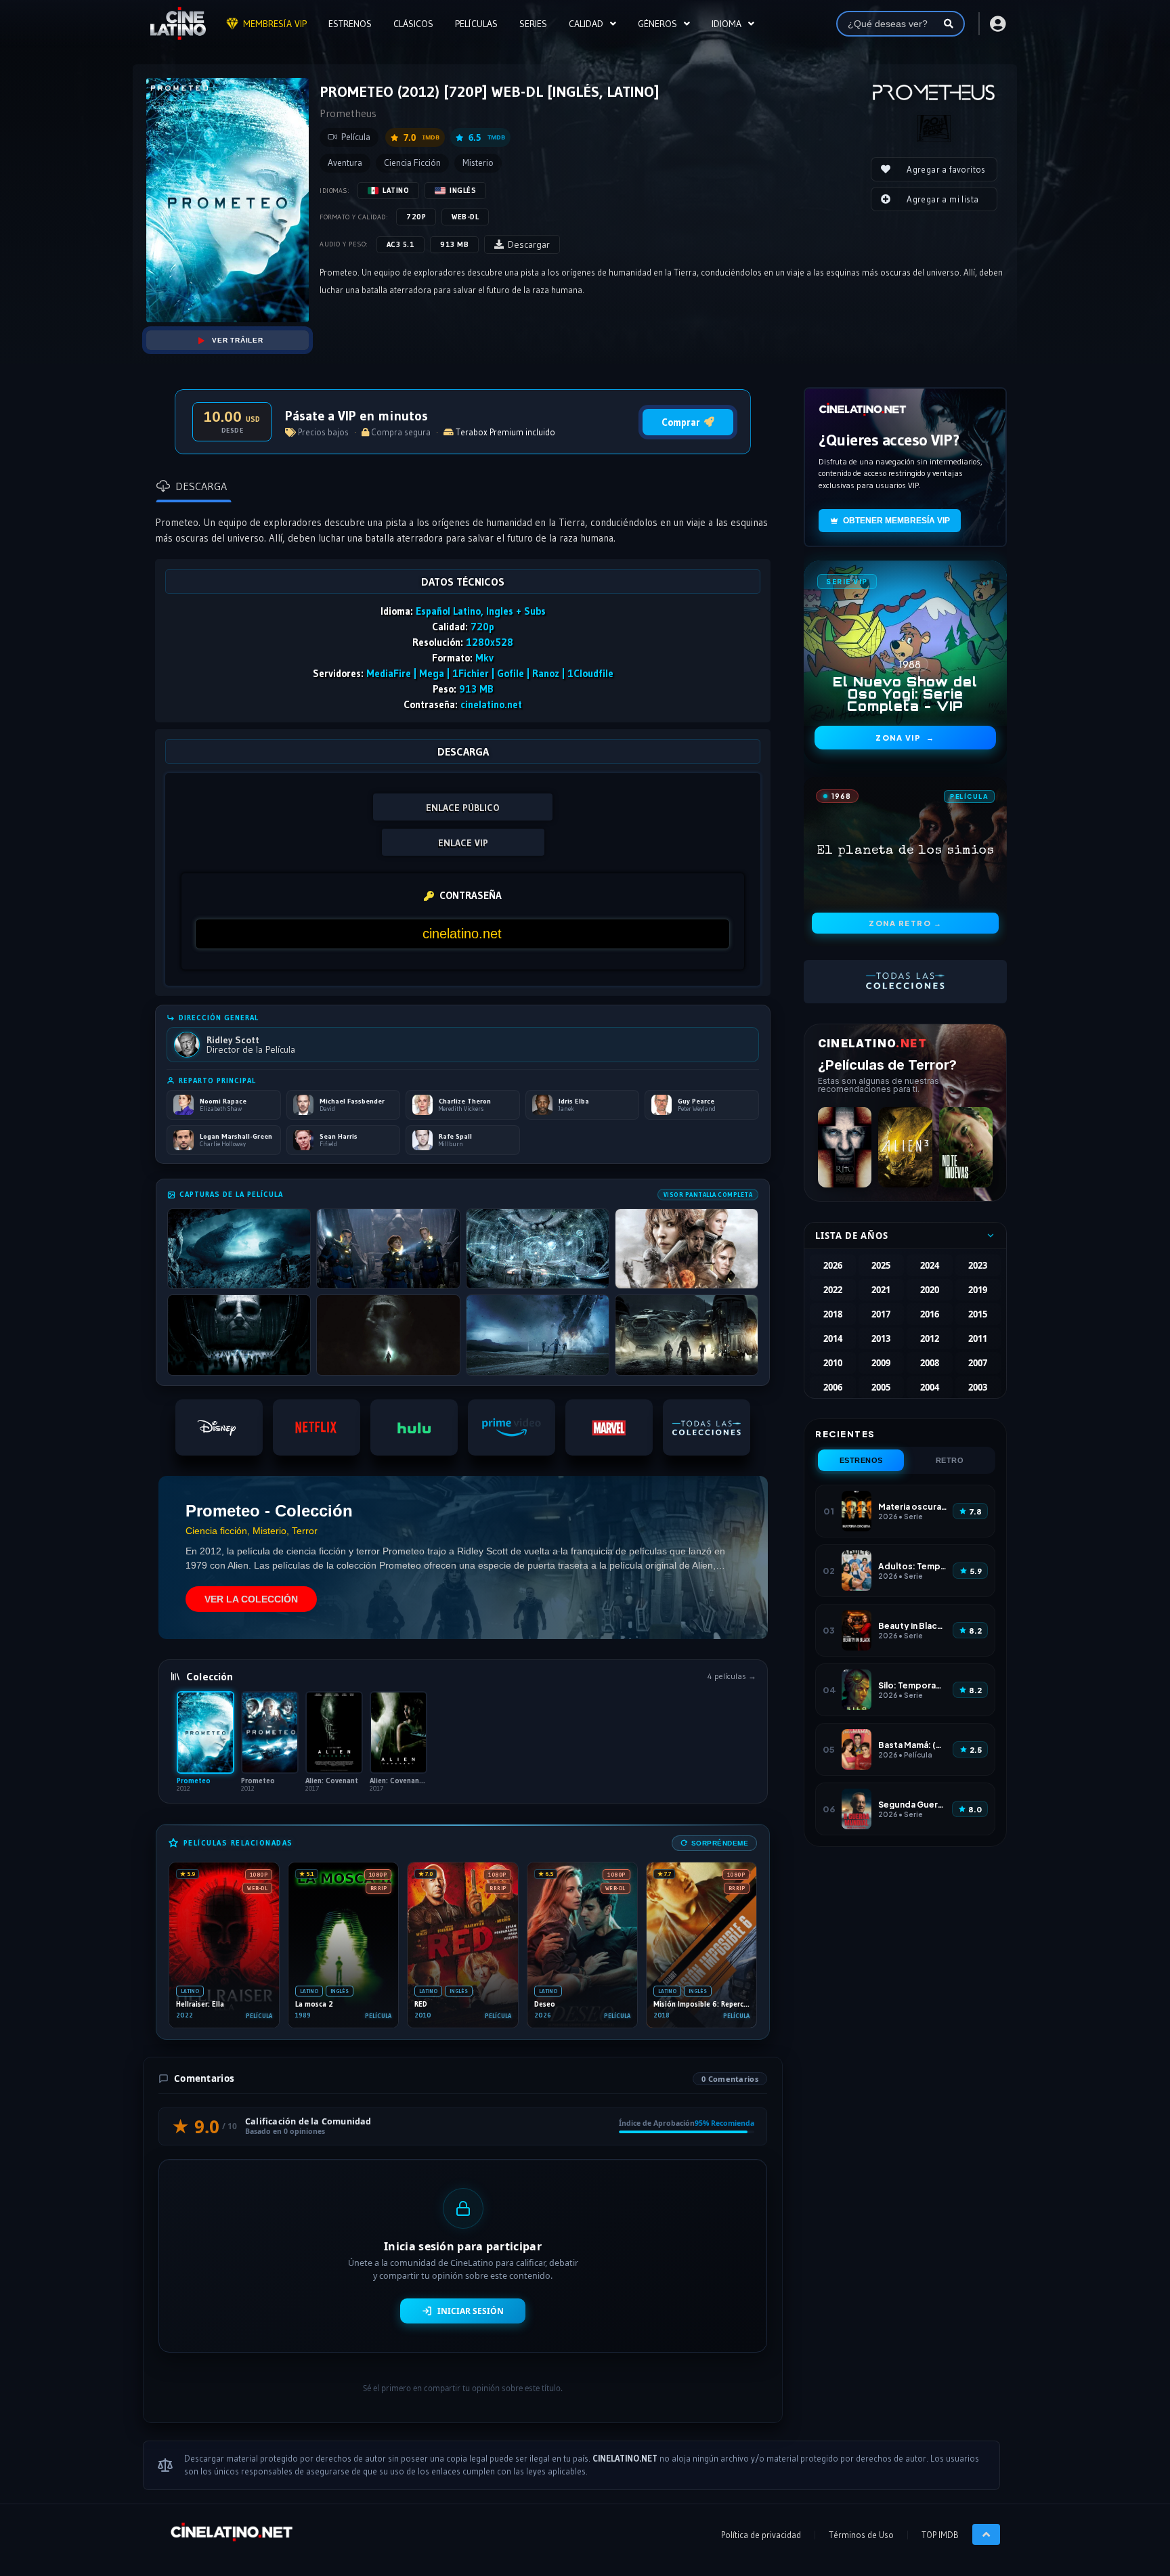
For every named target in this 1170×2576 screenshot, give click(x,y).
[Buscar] (949, 24)
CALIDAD (586, 24)
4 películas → (732, 1676)
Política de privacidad (761, 2535)
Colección (210, 1676)
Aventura (345, 163)
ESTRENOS (350, 24)
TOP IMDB (940, 2535)
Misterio (478, 163)
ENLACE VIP (463, 843)
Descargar (529, 244)
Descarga (201, 486)
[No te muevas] (966, 1147)
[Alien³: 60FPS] (905, 1147)
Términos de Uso (861, 2535)
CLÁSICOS (413, 24)
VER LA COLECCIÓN (251, 1599)
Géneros (657, 24)
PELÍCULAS (476, 24)
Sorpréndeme (720, 1843)
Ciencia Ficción (412, 163)
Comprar (681, 422)
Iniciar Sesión (471, 2311)
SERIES (533, 24)
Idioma (727, 24)
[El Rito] (845, 1147)
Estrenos (861, 1460)
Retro (950, 1460)
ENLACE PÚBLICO (463, 808)
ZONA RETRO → (905, 923)
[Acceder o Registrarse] (997, 24)
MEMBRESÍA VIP (275, 24)
